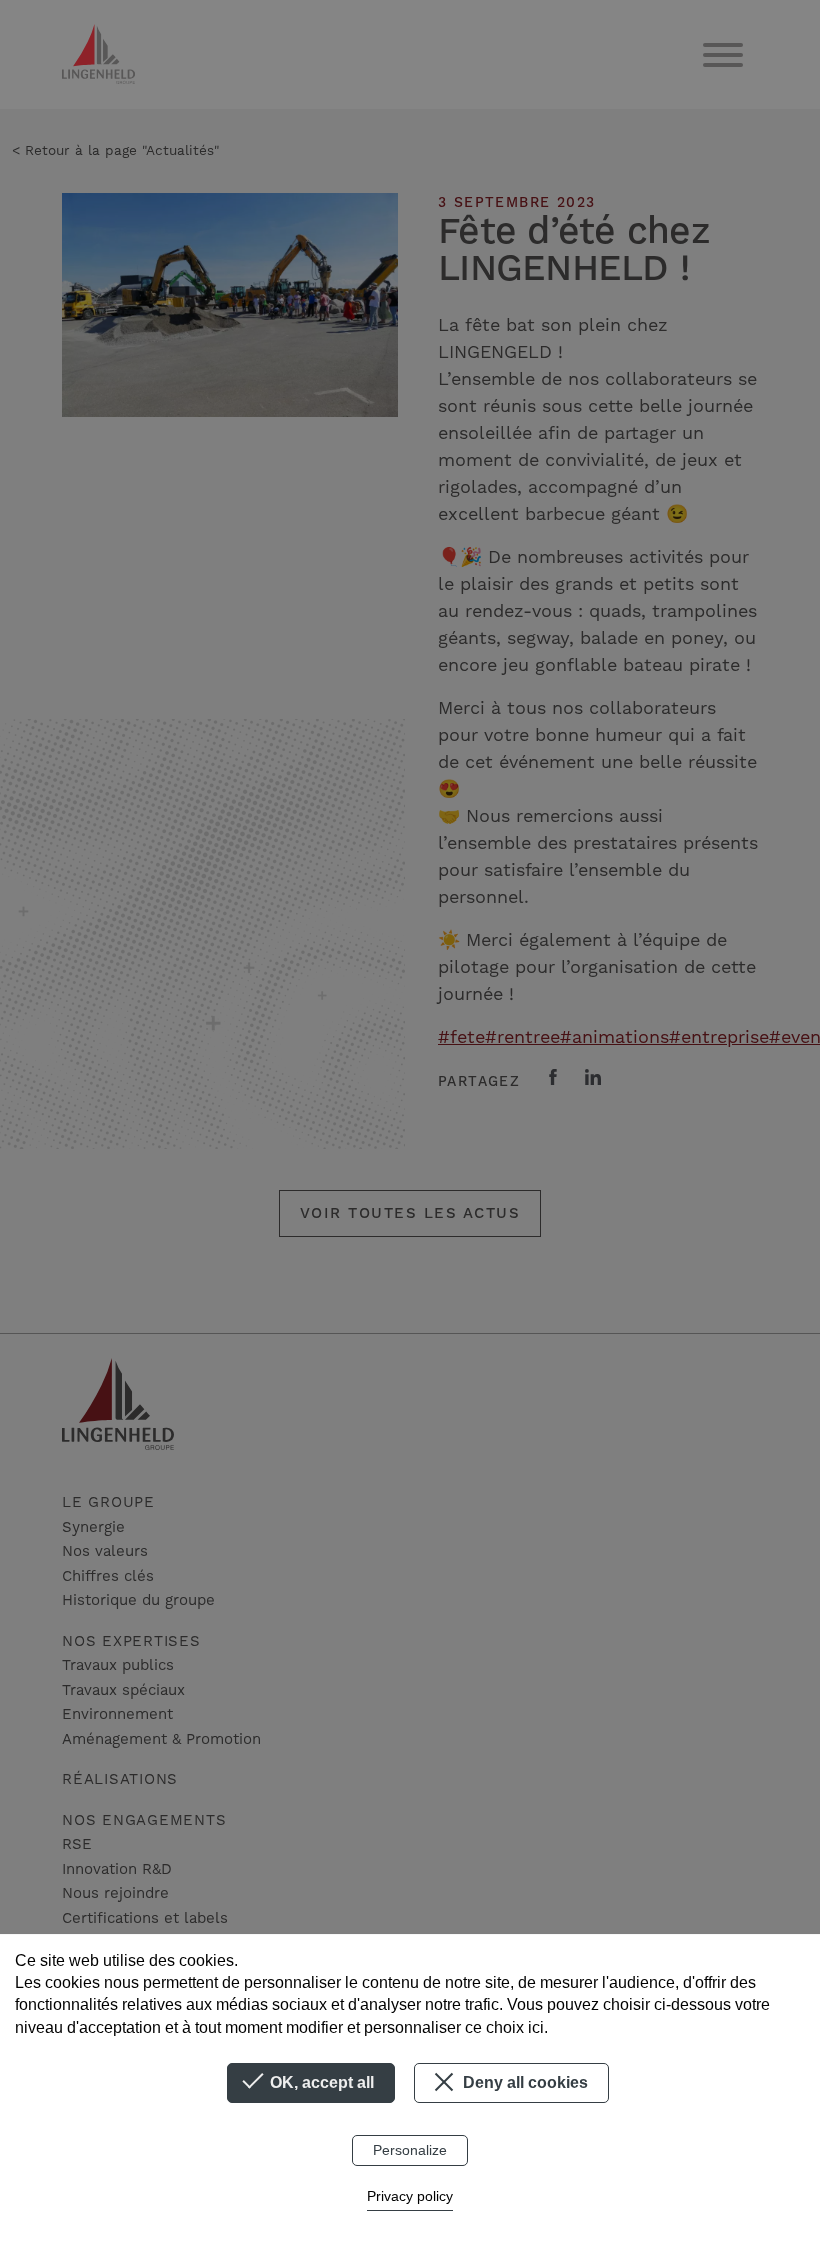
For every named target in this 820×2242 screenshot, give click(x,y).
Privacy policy (410, 2196)
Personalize (410, 2150)
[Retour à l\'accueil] (98, 54)
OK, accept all (320, 2082)
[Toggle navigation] (723, 54)
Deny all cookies (523, 2082)
